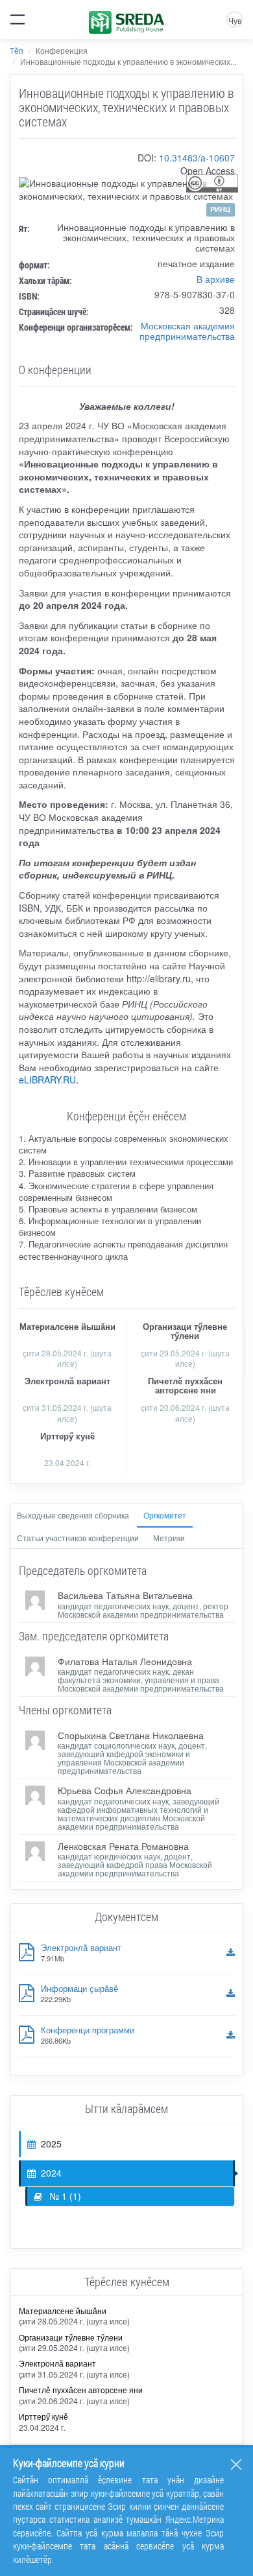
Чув (235, 20)
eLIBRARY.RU (47, 1080)
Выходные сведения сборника (73, 1515)
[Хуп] (236, 2464)
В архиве (216, 279)
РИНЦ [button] (220, 209)
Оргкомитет (165, 1515)
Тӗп (17, 50)
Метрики (169, 1538)
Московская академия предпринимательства (187, 331)
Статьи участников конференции (78, 1538)
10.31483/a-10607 (197, 158)
